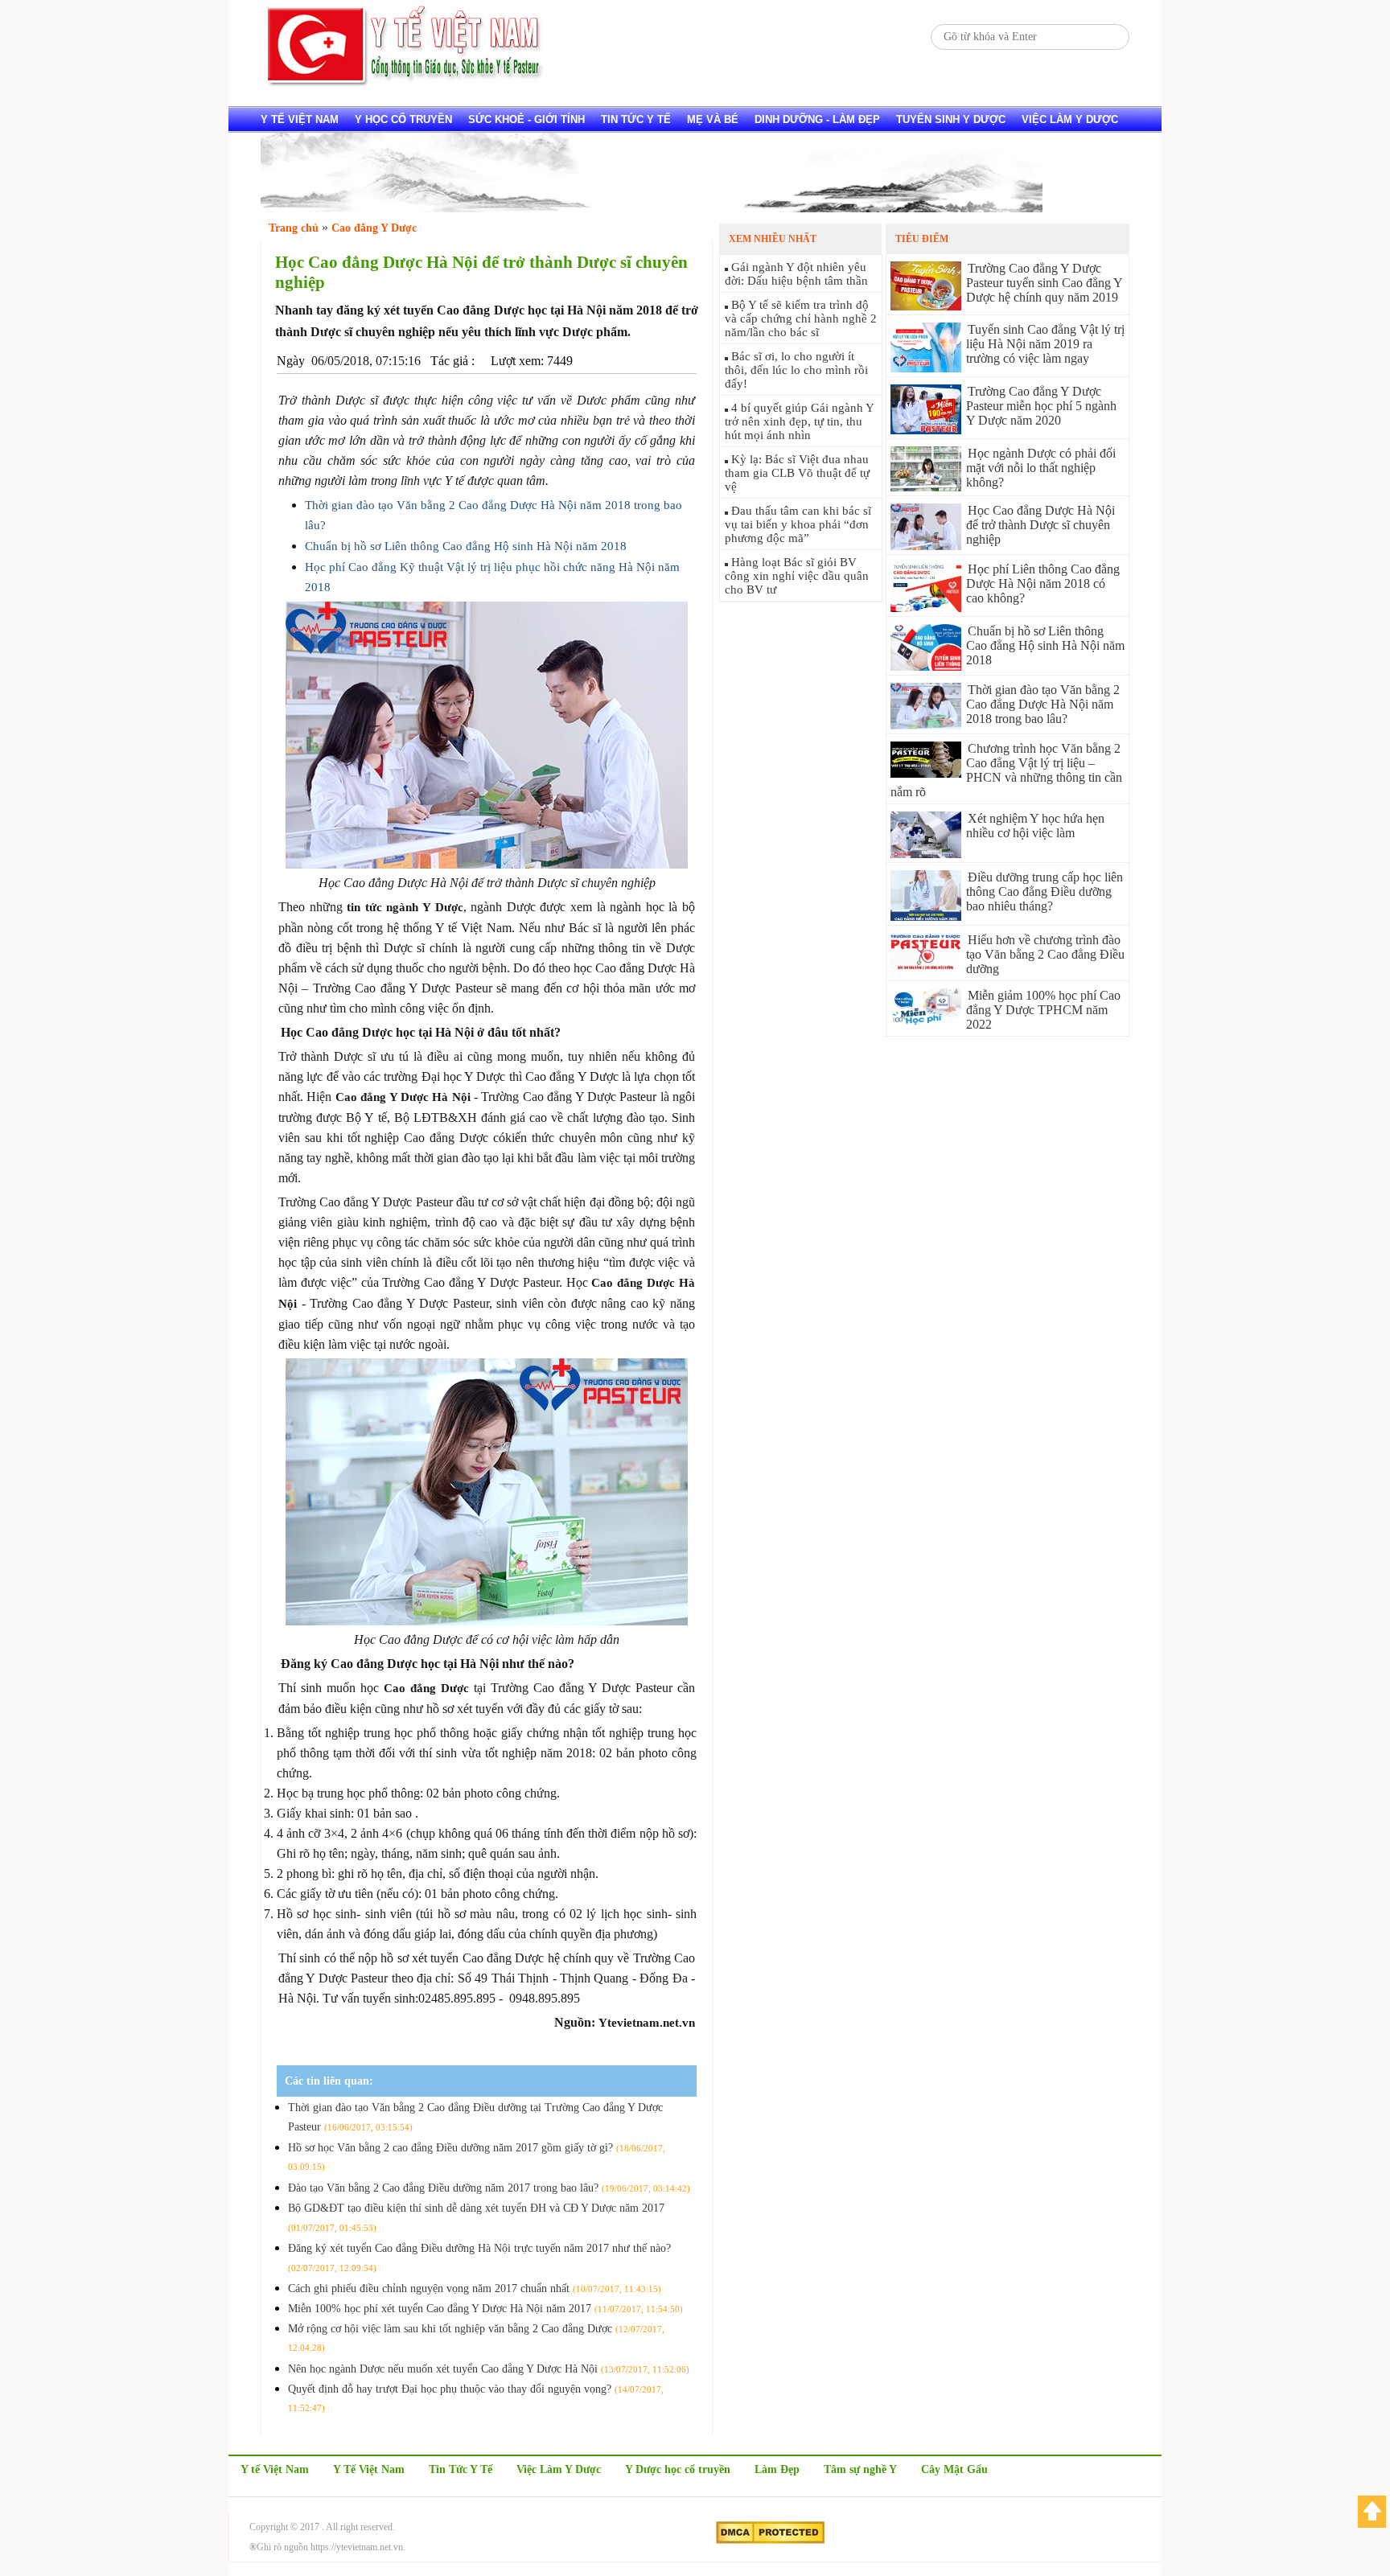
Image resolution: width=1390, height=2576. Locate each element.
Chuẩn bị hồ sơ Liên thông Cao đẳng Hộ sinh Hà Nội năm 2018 (466, 546)
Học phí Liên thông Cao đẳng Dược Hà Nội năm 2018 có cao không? (1043, 583)
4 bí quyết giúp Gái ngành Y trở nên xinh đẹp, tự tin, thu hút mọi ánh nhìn (799, 421)
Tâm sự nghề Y (860, 2469)
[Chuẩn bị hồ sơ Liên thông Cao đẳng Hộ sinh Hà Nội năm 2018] (926, 666)
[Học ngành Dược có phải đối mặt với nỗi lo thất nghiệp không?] (926, 487)
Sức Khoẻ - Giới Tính (526, 119)
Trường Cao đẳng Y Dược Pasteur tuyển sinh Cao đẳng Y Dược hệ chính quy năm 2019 (1044, 283)
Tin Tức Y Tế (636, 119)
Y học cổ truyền (403, 119)
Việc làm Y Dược (1070, 119)
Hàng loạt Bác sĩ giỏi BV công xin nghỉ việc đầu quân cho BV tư (797, 576)
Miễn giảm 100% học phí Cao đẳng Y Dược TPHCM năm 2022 (1043, 1010)
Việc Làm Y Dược (559, 2469)
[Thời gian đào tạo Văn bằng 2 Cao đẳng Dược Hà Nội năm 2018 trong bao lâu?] (926, 725)
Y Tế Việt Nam (369, 2469)
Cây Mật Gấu (954, 2469)
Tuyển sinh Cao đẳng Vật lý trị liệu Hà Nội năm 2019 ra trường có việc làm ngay (1045, 344)
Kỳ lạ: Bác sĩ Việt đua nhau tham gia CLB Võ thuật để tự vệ (797, 473)
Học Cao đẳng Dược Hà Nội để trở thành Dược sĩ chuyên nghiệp (1040, 525)
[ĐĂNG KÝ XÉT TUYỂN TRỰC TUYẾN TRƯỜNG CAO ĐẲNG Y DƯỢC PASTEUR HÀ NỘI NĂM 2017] (652, 208)
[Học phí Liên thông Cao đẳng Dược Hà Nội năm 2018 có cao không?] (926, 608)
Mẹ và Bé (713, 119)
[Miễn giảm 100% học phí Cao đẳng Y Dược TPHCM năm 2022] (926, 1021)
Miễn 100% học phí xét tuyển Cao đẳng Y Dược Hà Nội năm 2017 (485, 2309)
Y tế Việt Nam (300, 119)
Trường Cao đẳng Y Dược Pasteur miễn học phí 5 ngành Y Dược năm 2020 (1041, 406)
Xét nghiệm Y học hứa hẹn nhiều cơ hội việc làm (1035, 826)
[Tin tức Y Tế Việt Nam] (405, 84)
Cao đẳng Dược (426, 1688)
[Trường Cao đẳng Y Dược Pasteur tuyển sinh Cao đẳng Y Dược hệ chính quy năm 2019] (926, 306)
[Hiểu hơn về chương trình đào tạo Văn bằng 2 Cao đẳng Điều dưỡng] (926, 965)
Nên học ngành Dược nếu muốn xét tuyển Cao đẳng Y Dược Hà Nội (489, 2369)
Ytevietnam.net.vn (647, 2023)
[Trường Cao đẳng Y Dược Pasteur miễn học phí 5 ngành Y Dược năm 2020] (926, 430)
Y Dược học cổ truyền (678, 2469)
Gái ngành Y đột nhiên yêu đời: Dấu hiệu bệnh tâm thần (796, 274)
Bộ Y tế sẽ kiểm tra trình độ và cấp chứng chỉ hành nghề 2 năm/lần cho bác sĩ (801, 318)
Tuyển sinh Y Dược (951, 119)
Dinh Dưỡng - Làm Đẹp (817, 119)
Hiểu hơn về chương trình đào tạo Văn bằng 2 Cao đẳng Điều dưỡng (1045, 954)
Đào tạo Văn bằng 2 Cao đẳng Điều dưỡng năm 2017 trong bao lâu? (489, 2188)
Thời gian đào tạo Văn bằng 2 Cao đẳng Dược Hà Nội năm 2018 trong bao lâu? (1043, 704)
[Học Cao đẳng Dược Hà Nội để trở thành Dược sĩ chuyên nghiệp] (926, 546)
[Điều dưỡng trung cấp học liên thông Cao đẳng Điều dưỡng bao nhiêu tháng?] (926, 916)
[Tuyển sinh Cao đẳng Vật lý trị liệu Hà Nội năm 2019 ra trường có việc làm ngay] (926, 368)
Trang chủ (294, 228)
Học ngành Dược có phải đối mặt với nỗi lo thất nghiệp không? (1041, 468)
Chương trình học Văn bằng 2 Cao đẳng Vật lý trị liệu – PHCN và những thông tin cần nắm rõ (1006, 770)
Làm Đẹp (777, 2469)
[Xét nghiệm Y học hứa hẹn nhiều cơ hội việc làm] (926, 854)
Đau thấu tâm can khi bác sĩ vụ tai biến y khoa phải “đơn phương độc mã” (798, 524)
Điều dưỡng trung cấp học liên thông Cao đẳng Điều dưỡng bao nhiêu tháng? (1045, 892)
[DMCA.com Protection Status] (770, 2541)
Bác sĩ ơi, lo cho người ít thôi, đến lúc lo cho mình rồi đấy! (796, 370)
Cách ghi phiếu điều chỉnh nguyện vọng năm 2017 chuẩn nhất (475, 2288)
